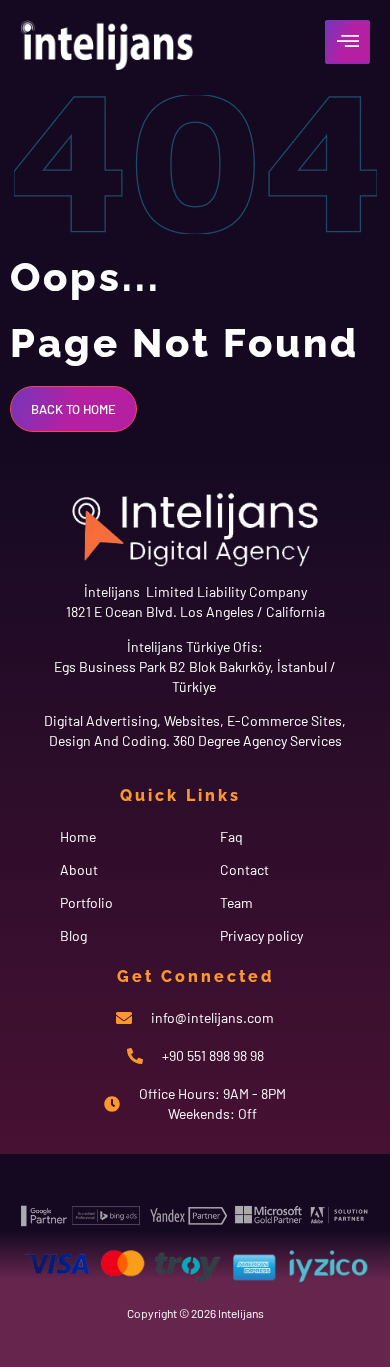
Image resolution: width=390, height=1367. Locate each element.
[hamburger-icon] (347, 42)
